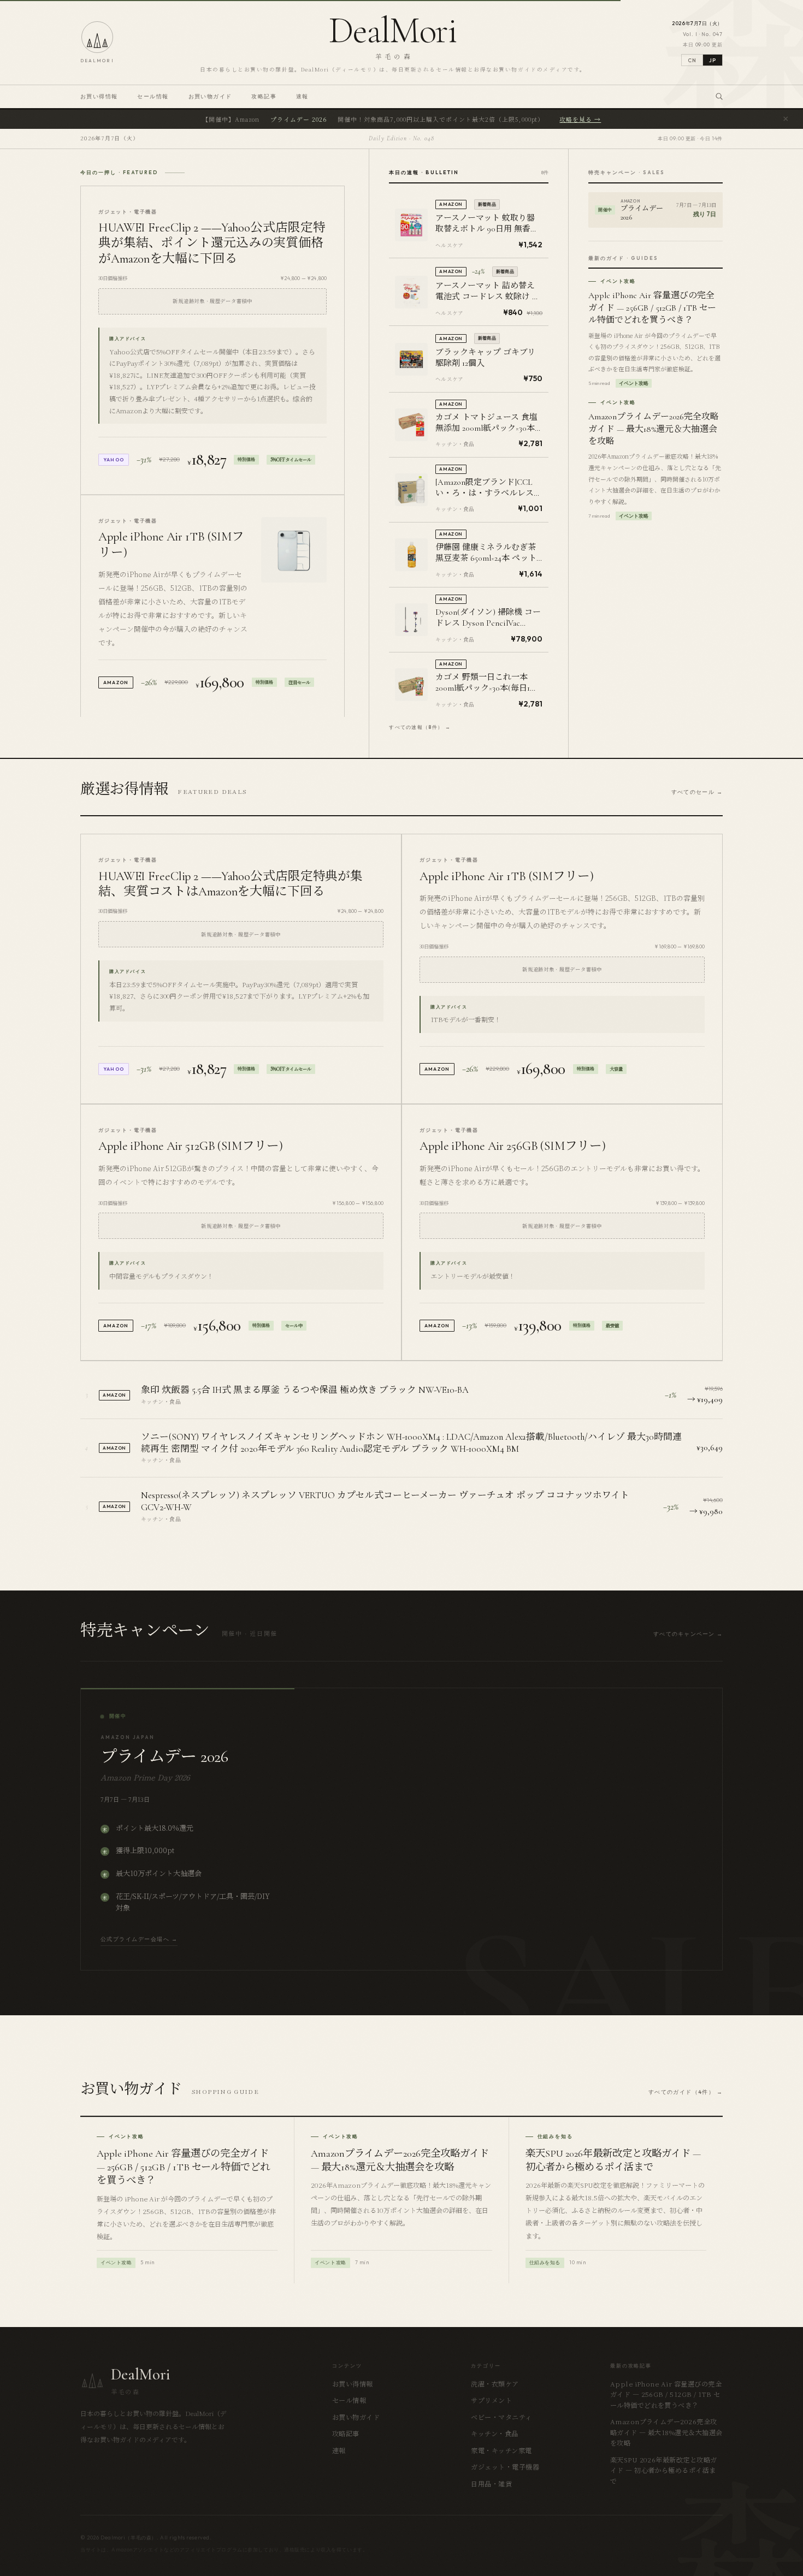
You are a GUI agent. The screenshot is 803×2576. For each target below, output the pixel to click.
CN (692, 60)
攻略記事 (264, 96)
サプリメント (491, 2400)
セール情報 (153, 96)
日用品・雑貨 (491, 2483)
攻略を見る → (580, 119)
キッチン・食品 (494, 2433)
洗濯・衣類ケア (495, 2384)
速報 (302, 96)
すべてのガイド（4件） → (686, 2092)
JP (713, 60)
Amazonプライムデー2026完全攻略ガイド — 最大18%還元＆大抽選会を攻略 (666, 2432)
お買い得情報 (99, 96)
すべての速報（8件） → (420, 727)
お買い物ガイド (210, 96)
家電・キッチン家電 (501, 2450)
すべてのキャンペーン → (688, 1634)
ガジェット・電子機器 (505, 2467)
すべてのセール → (697, 792)
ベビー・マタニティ (501, 2417)
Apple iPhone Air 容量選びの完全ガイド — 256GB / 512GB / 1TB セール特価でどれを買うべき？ (666, 2394)
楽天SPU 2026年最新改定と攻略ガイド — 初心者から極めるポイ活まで (664, 2470)
